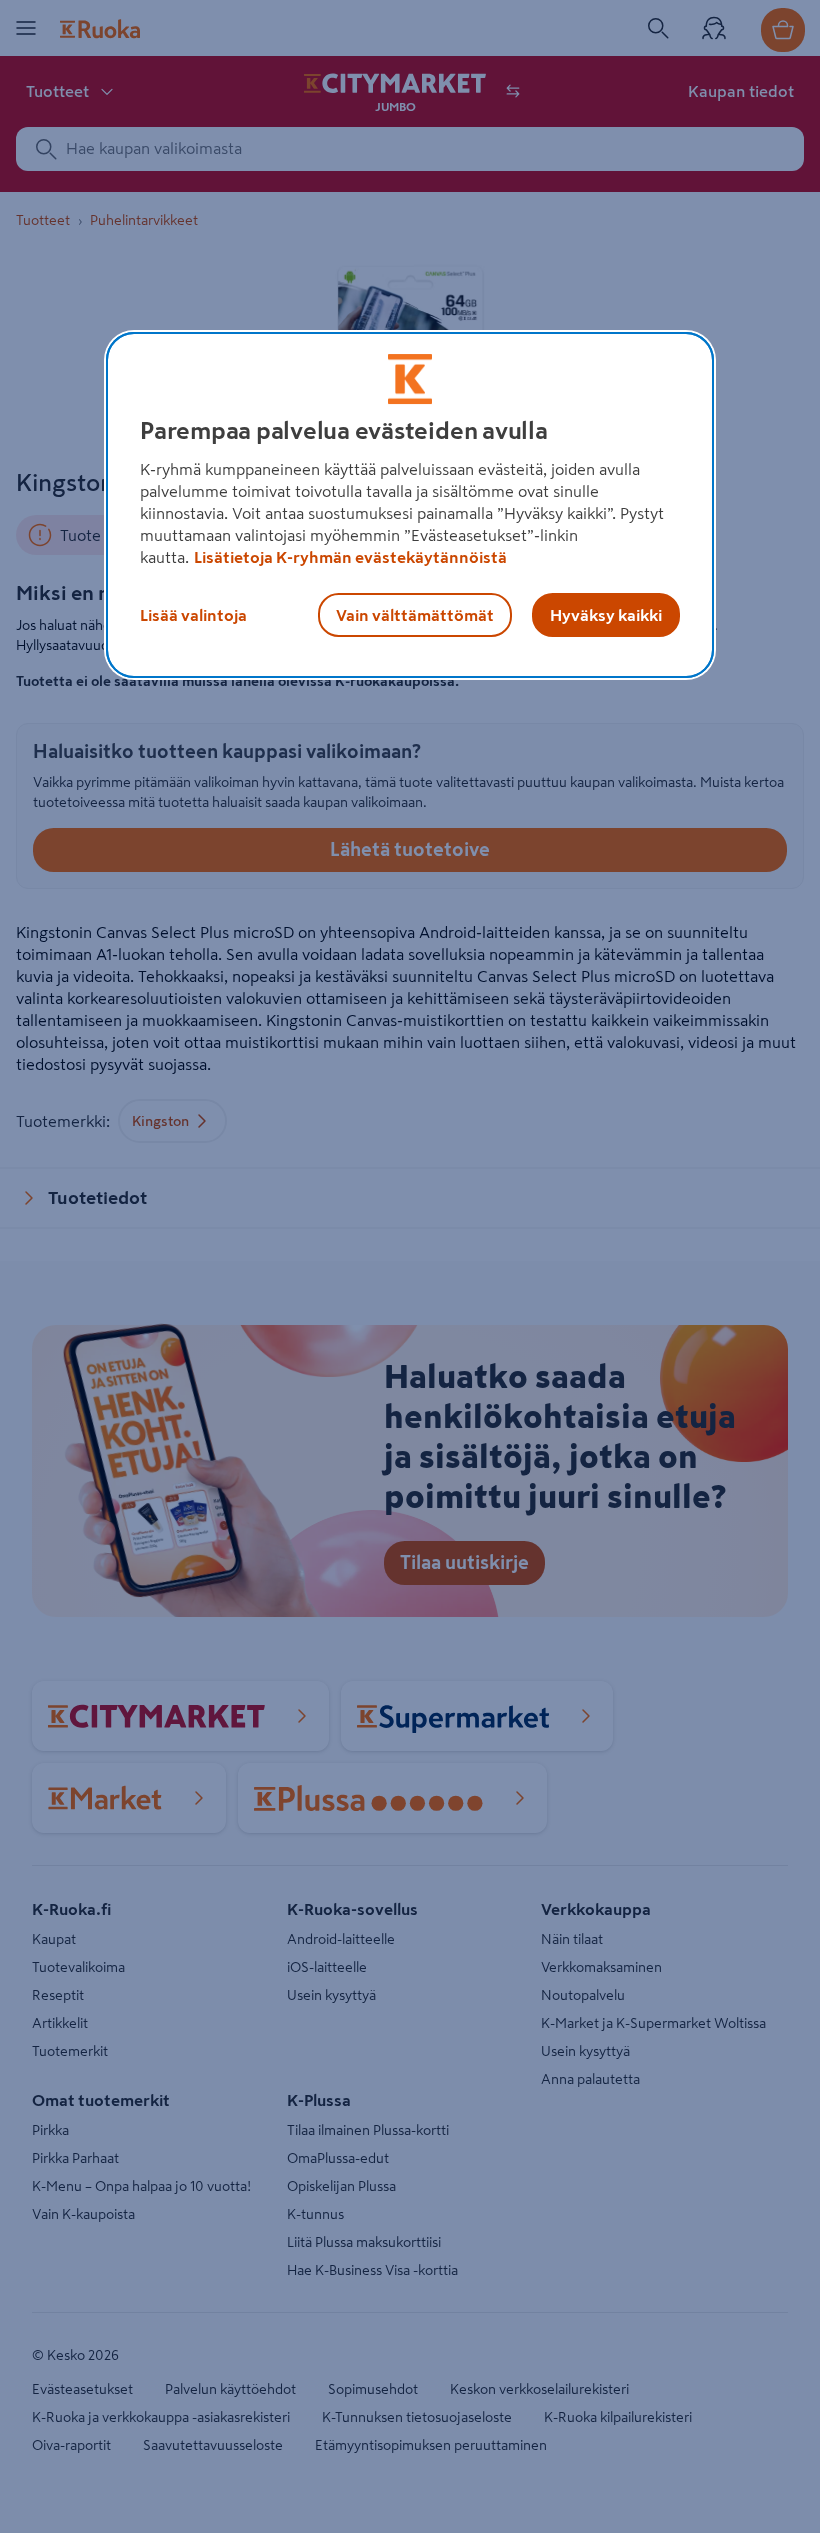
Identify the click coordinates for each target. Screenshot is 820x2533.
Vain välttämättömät (415, 615)
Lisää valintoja (193, 615)
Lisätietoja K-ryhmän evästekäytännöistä (350, 557)
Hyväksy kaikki (606, 615)
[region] (410, 505)
